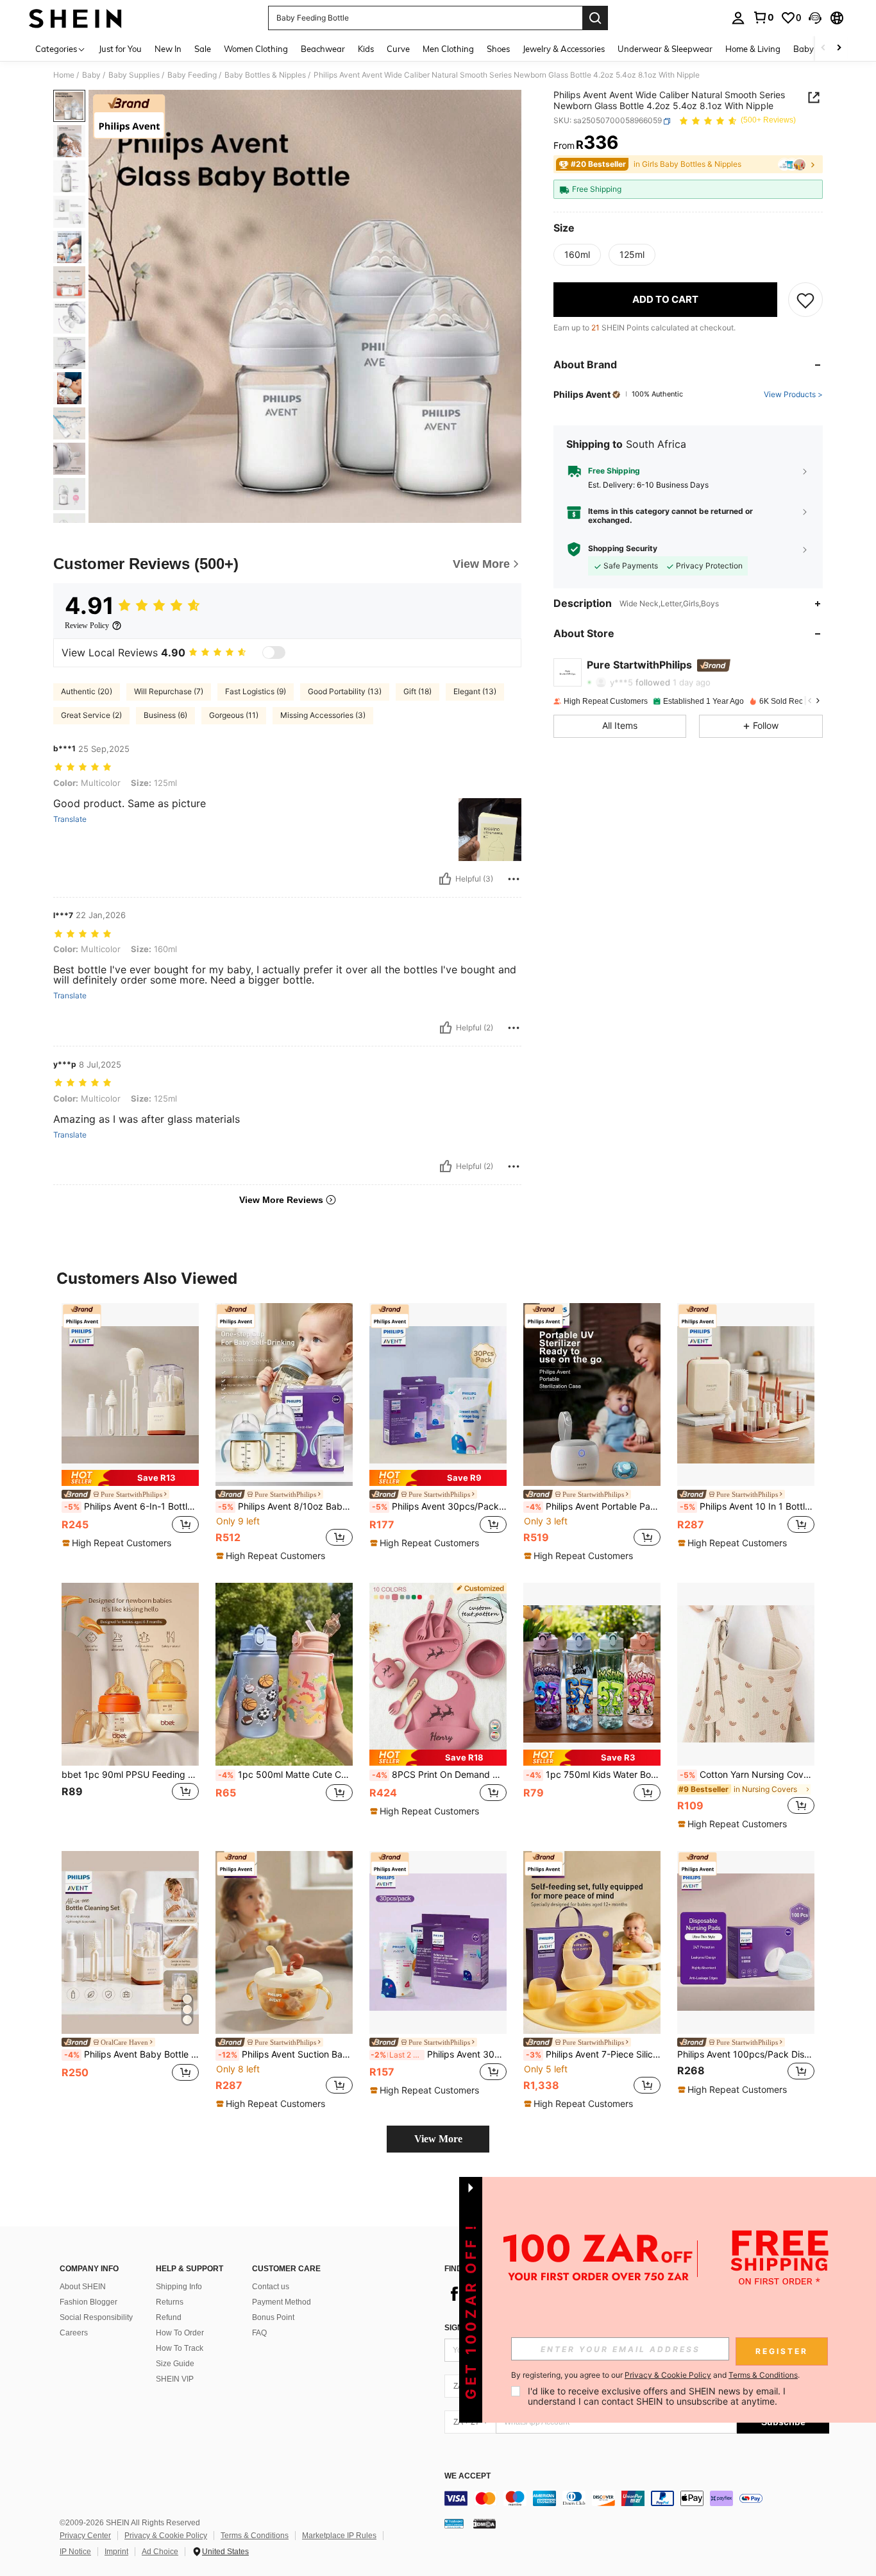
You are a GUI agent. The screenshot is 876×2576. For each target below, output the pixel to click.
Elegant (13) (475, 691)
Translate (70, 819)
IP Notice (75, 2552)
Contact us (271, 2287)
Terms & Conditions (255, 2536)
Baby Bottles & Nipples (265, 75)
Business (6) (165, 715)
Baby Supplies (134, 75)
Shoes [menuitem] (498, 49)
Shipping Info (179, 2287)
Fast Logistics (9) (256, 691)
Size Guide (175, 2364)
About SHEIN (83, 2287)
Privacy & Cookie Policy (166, 2536)
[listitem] (130, 1426)
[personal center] (738, 18)
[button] (815, 18)
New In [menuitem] (168, 49)
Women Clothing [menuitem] (256, 49)
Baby (91, 75)
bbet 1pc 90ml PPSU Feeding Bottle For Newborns (130, 1775)
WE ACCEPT (467, 2476)
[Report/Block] (514, 879)
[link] (763, 17)
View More (438, 2139)
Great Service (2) (91, 715)
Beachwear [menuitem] (323, 49)
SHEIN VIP (175, 2379)
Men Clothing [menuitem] (448, 49)
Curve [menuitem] (398, 49)
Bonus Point (273, 2317)
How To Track (180, 2348)
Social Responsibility (96, 2317)
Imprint (116, 2552)
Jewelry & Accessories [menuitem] (564, 49)
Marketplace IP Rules (339, 2536)
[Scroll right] (839, 48)
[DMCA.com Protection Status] (484, 2523)
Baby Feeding (192, 75)
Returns (170, 2302)
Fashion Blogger (88, 2302)
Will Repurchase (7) (169, 691)
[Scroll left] (823, 48)
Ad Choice (160, 2552)
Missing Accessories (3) (323, 715)
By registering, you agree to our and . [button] (655, 2375)
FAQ (259, 2333)
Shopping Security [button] (623, 549)
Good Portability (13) (345, 691)
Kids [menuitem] (366, 49)
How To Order (180, 2333)
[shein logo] (75, 18)
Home (64, 75)
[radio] (577, 255)
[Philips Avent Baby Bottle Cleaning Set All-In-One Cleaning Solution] (130, 1942)
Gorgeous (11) (234, 715)
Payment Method (282, 2302)
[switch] (274, 653)
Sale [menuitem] (203, 49)
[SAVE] (805, 300)
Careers (74, 2333)
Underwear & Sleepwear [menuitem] (665, 49)
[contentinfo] (637, 2498)
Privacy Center (85, 2536)
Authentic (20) (87, 691)
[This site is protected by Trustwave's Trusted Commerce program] (454, 2523)
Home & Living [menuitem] (753, 49)
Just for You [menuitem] (120, 49)
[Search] (595, 18)
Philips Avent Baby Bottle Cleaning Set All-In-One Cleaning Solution (131, 2054)
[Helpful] (445, 879)
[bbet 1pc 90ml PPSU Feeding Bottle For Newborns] (130, 1674)
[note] (130, 1478)
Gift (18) (417, 691)
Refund (169, 2317)
